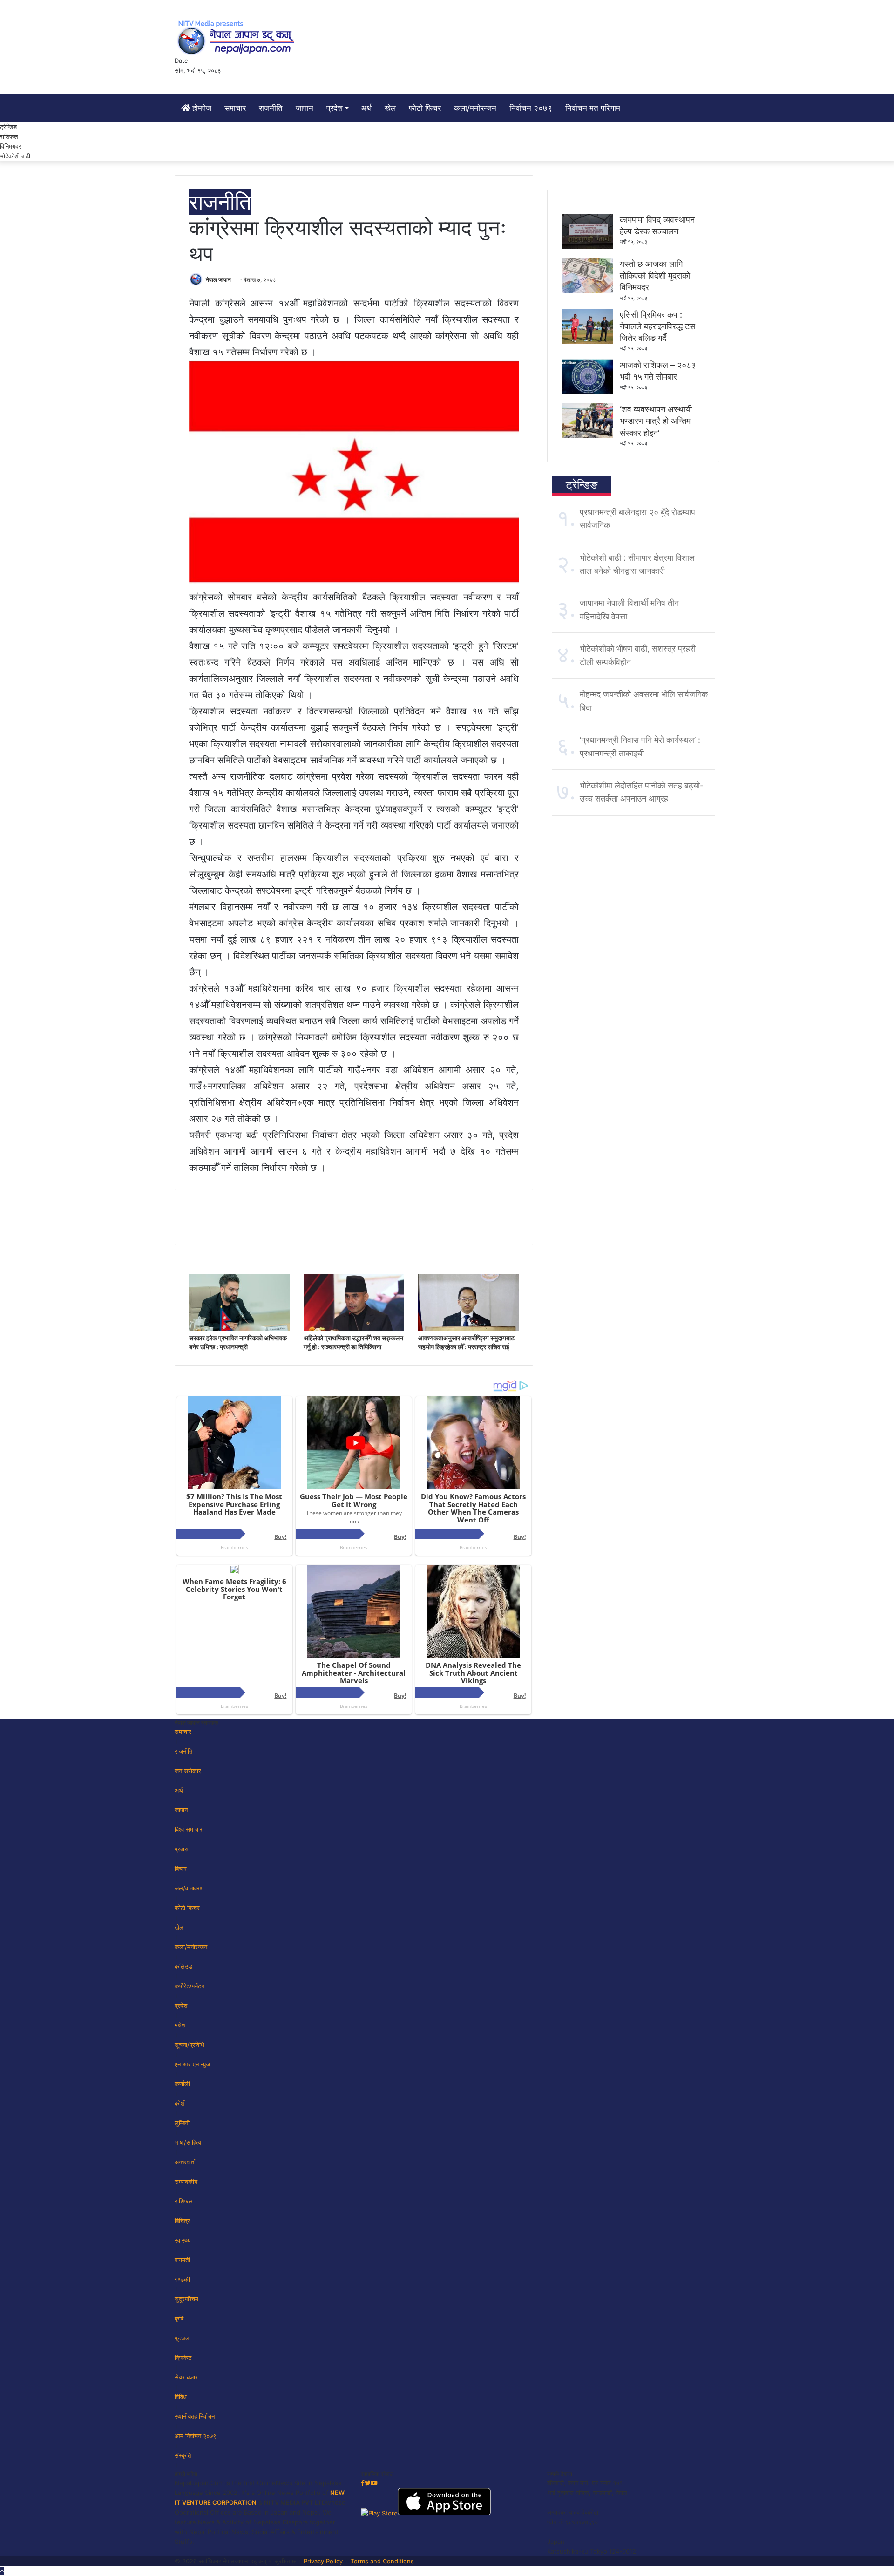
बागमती (182, 2260)
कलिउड (183, 1966)
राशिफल (9, 136)
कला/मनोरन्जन (475, 108)
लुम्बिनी (182, 2123)
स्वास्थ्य (183, 2240)
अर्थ (366, 108)
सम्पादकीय (186, 2182)
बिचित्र (182, 2221)
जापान (305, 108)
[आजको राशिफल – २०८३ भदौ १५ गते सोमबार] (587, 392)
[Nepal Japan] (237, 37)
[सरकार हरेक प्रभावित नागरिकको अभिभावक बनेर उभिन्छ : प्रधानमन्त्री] (239, 1328)
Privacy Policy (323, 2561)
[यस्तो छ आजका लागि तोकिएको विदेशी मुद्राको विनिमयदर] (587, 291)
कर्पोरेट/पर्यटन (190, 1986)
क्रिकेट (183, 2358)
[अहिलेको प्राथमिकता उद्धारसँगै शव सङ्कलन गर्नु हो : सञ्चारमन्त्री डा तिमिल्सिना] (354, 1328)
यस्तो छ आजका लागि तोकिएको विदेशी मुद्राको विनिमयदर (655, 275)
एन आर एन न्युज (192, 2064)
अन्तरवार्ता (185, 2162)
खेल (390, 108)
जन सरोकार (188, 1771)
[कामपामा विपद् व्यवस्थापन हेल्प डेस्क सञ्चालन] (587, 246)
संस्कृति (183, 2455)
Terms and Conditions (382, 2561)
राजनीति (271, 108)
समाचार (235, 108)
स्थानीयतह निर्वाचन (195, 2416)
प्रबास (182, 1849)
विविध (181, 2397)
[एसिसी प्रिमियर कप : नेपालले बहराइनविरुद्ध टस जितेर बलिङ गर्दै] (587, 341)
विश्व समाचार (189, 1829)
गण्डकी (182, 2279)
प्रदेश (335, 108)
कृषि (179, 2318)
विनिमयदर (11, 146)
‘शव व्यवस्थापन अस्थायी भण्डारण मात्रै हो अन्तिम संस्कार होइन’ (656, 421)
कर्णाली (182, 2084)
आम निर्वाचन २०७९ (195, 2436)
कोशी (180, 2103)
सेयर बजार (186, 2377)
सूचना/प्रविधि (190, 2045)
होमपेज (201, 108)
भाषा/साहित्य (188, 2142)
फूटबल (182, 2338)
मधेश (180, 2025)
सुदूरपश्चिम (186, 2299)
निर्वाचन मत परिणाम (593, 108)
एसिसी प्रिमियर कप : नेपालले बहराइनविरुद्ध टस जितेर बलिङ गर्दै (657, 326)
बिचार (181, 1869)
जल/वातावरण (189, 1888)
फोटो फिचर (425, 108)
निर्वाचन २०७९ (531, 108)
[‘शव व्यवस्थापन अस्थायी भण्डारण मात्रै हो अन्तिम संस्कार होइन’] (587, 436)
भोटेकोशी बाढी (15, 156)
